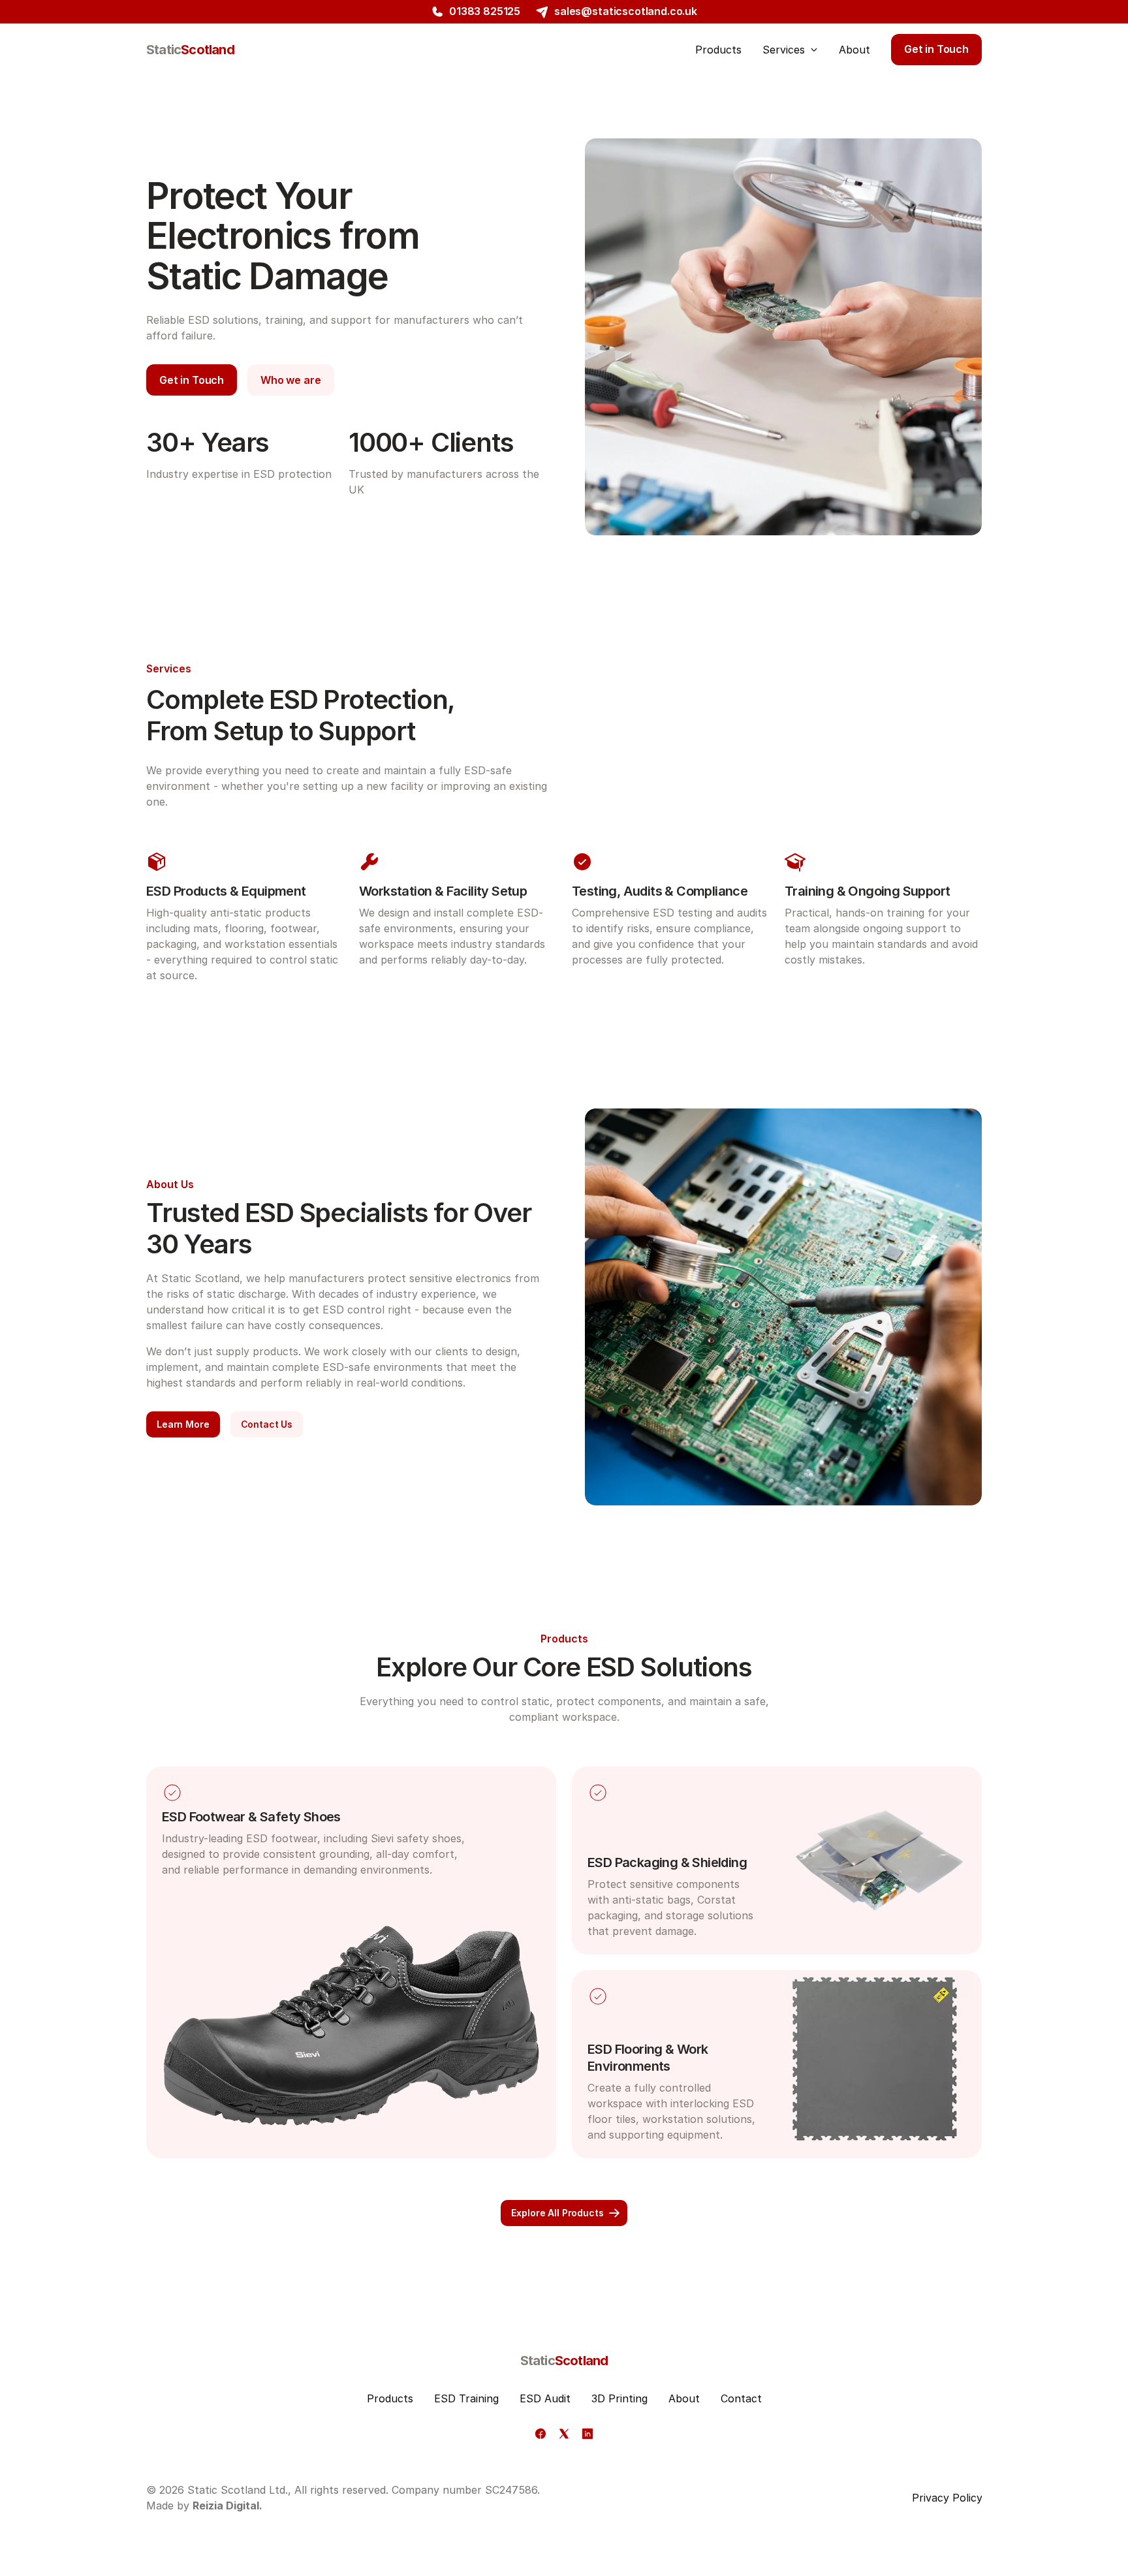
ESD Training (466, 2398)
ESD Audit (545, 2398)
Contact (741, 2398)
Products (390, 2398)
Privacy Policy (947, 2498)
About (684, 2398)
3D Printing (619, 2398)
